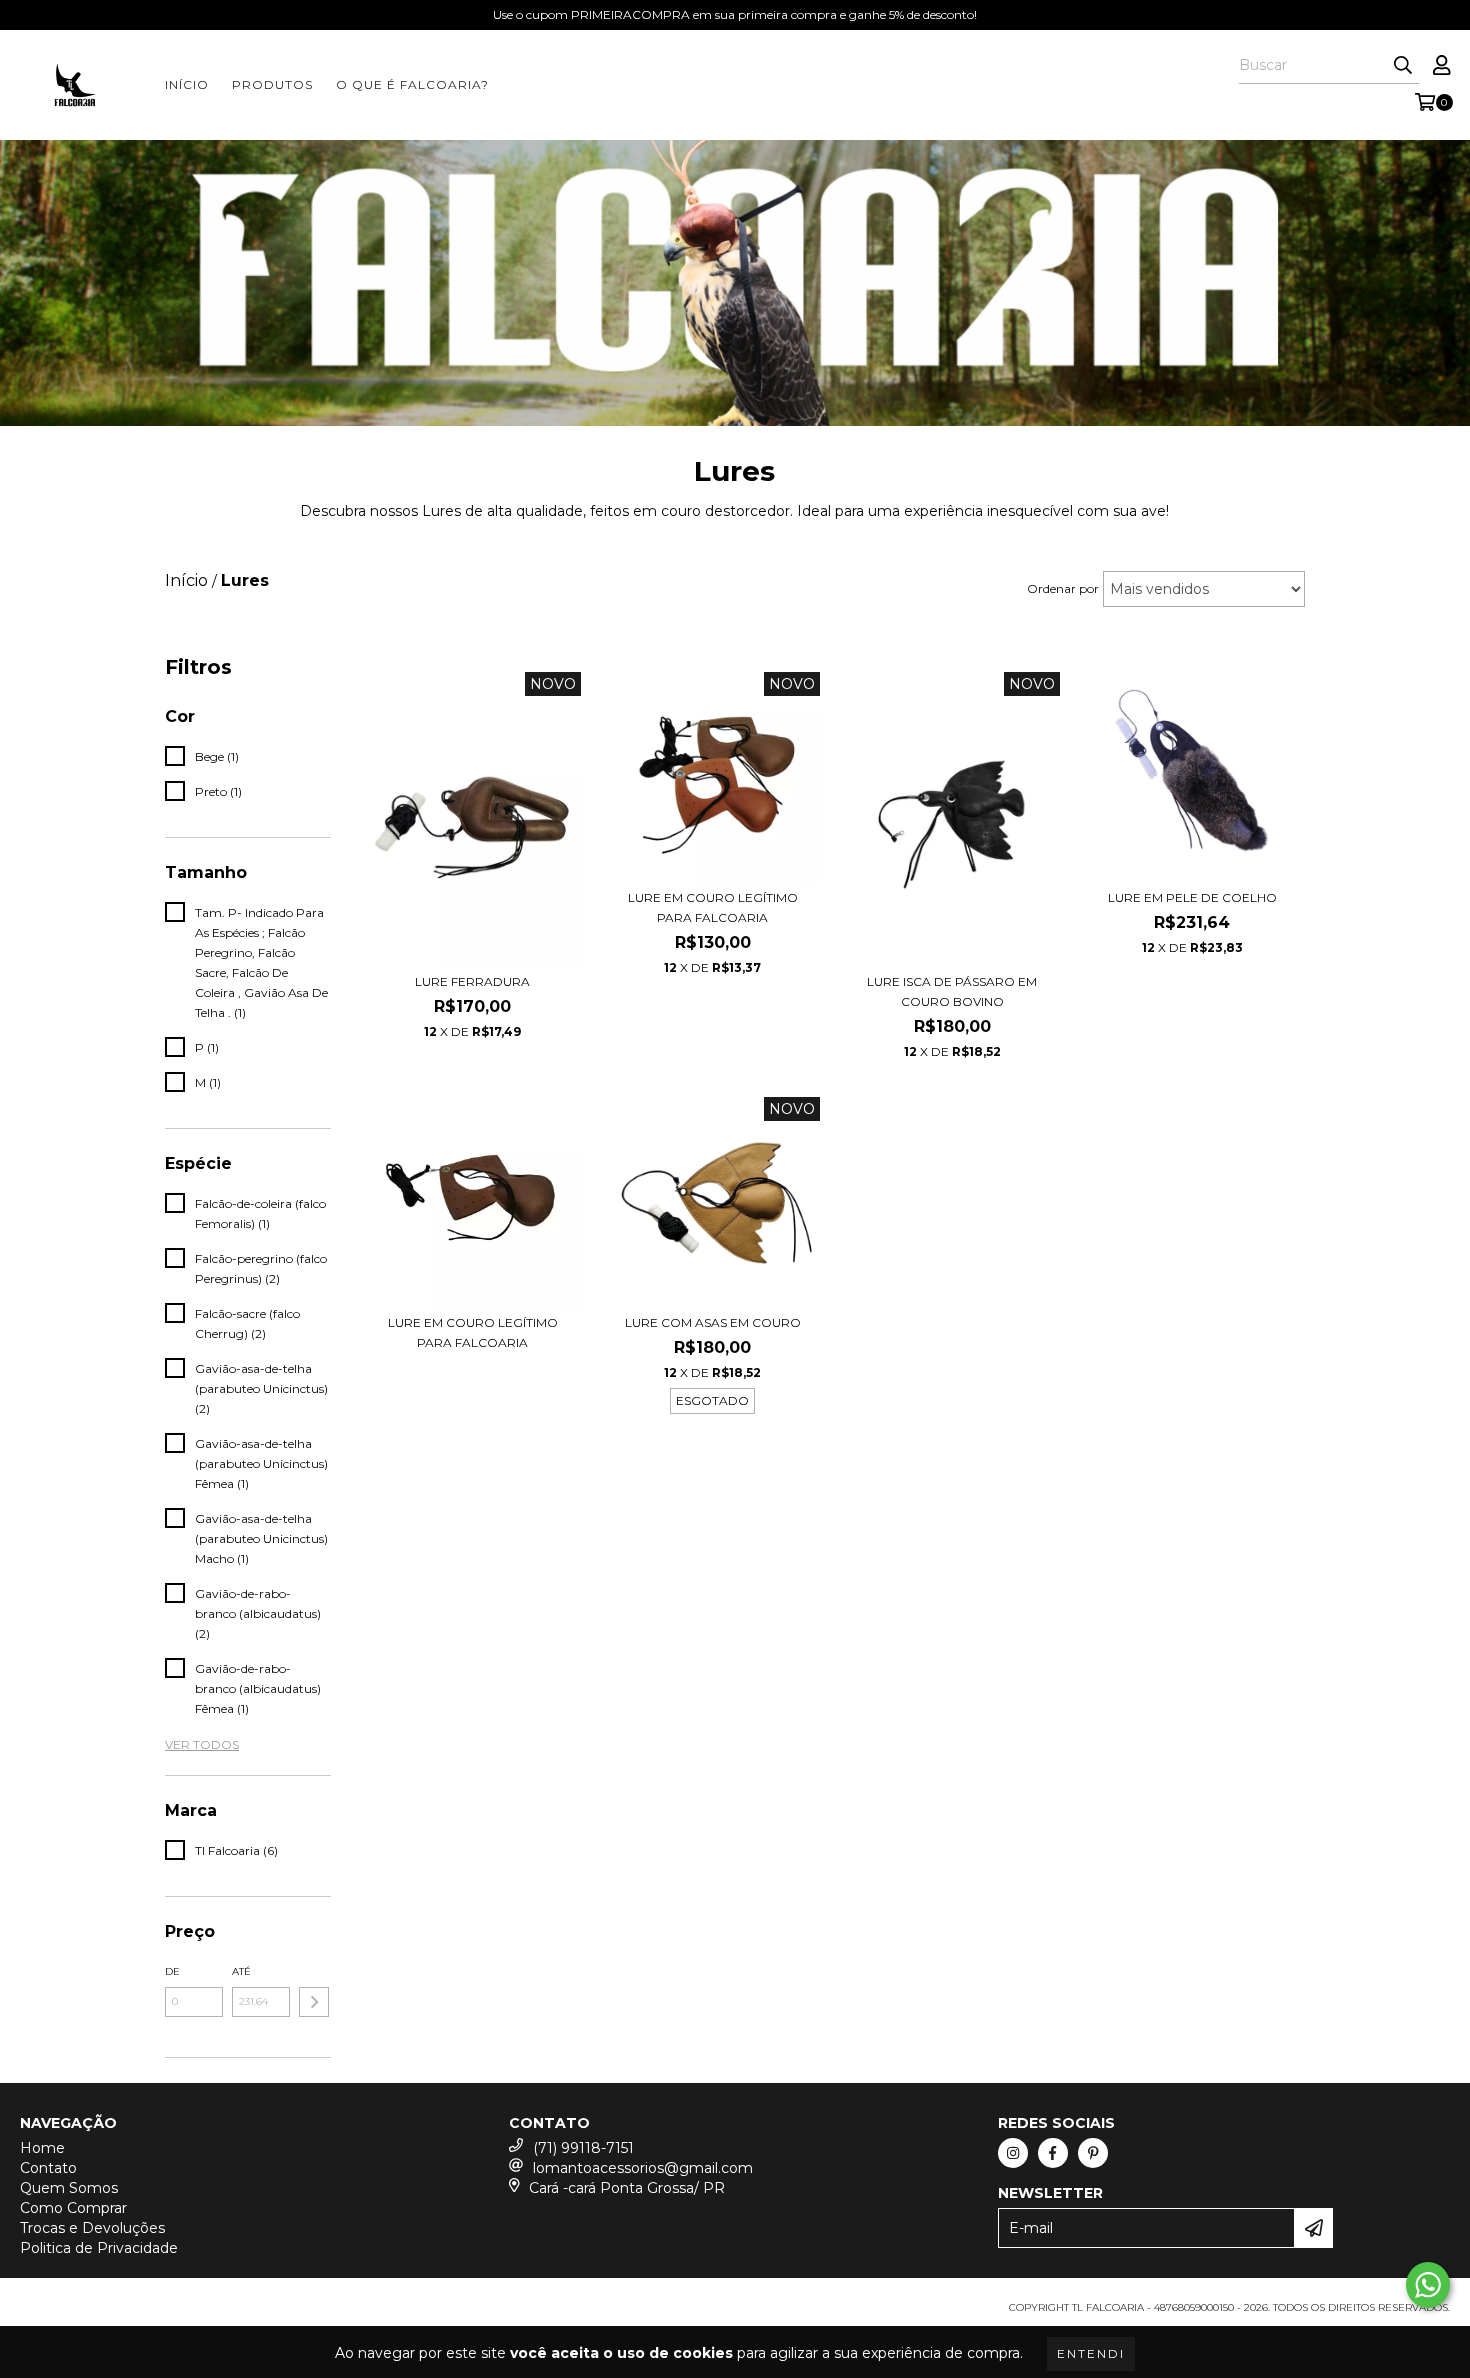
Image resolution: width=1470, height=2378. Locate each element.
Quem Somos (69, 2188)
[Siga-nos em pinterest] (1093, 2153)
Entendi (1091, 2353)
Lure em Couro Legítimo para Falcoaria (713, 907)
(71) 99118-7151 (583, 2148)
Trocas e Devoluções (92, 2228)
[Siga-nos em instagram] (1013, 2153)
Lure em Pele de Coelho (1192, 897)
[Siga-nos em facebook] (1053, 2153)
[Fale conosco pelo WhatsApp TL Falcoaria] (1428, 2285)
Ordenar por (1063, 588)
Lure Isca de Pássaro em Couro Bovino (952, 991)
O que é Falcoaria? (412, 84)
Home (42, 2148)
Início (187, 84)
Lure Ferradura (472, 981)
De (172, 1971)
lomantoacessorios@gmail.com (643, 2168)
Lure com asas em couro (713, 1322)
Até (241, 1971)
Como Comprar (73, 2208)
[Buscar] (1403, 66)
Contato (48, 2168)
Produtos (272, 84)
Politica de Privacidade (99, 2248)
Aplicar (314, 2002)
